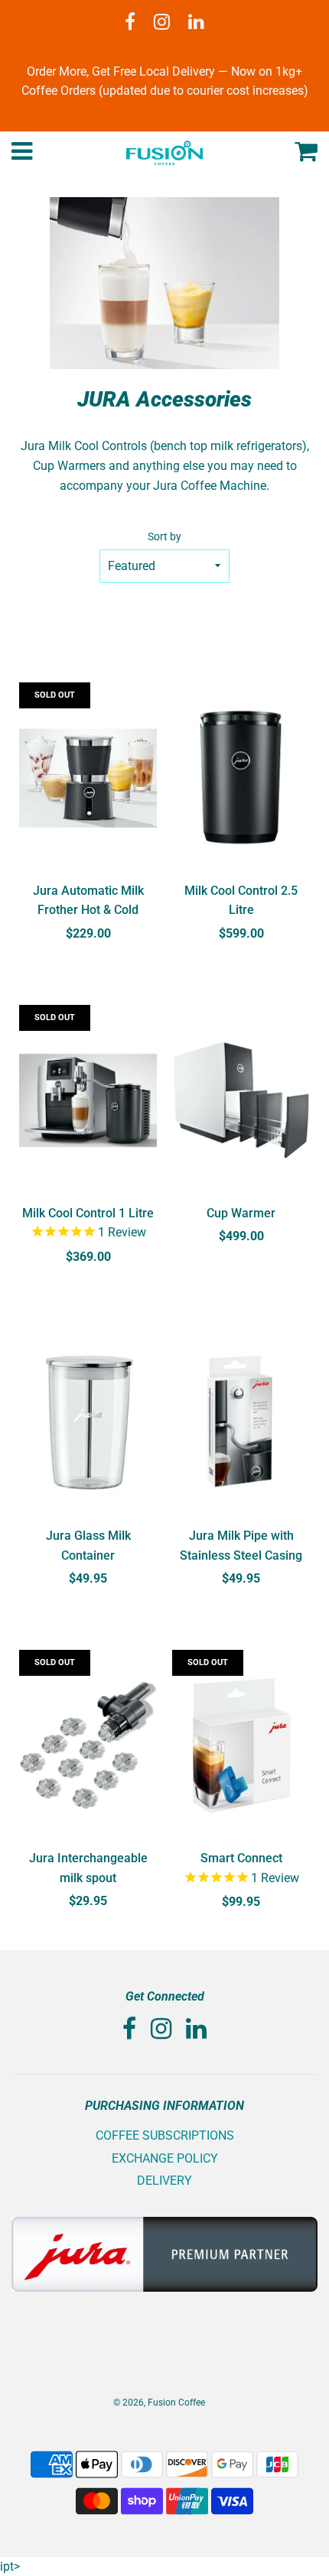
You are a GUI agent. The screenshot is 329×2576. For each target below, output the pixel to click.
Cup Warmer (241, 1213)
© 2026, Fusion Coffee (159, 2403)
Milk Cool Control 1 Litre (88, 1213)
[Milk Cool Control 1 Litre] (88, 1100)
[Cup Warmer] (241, 1100)
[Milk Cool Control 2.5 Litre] (241, 778)
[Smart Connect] (241, 1745)
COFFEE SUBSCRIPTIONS (165, 2135)
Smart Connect (241, 1858)
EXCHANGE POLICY (165, 2158)
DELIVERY (164, 2181)
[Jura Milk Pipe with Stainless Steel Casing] (241, 1423)
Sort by (164, 537)
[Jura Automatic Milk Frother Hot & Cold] (88, 778)
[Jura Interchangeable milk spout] (88, 1745)
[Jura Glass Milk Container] (88, 1423)
